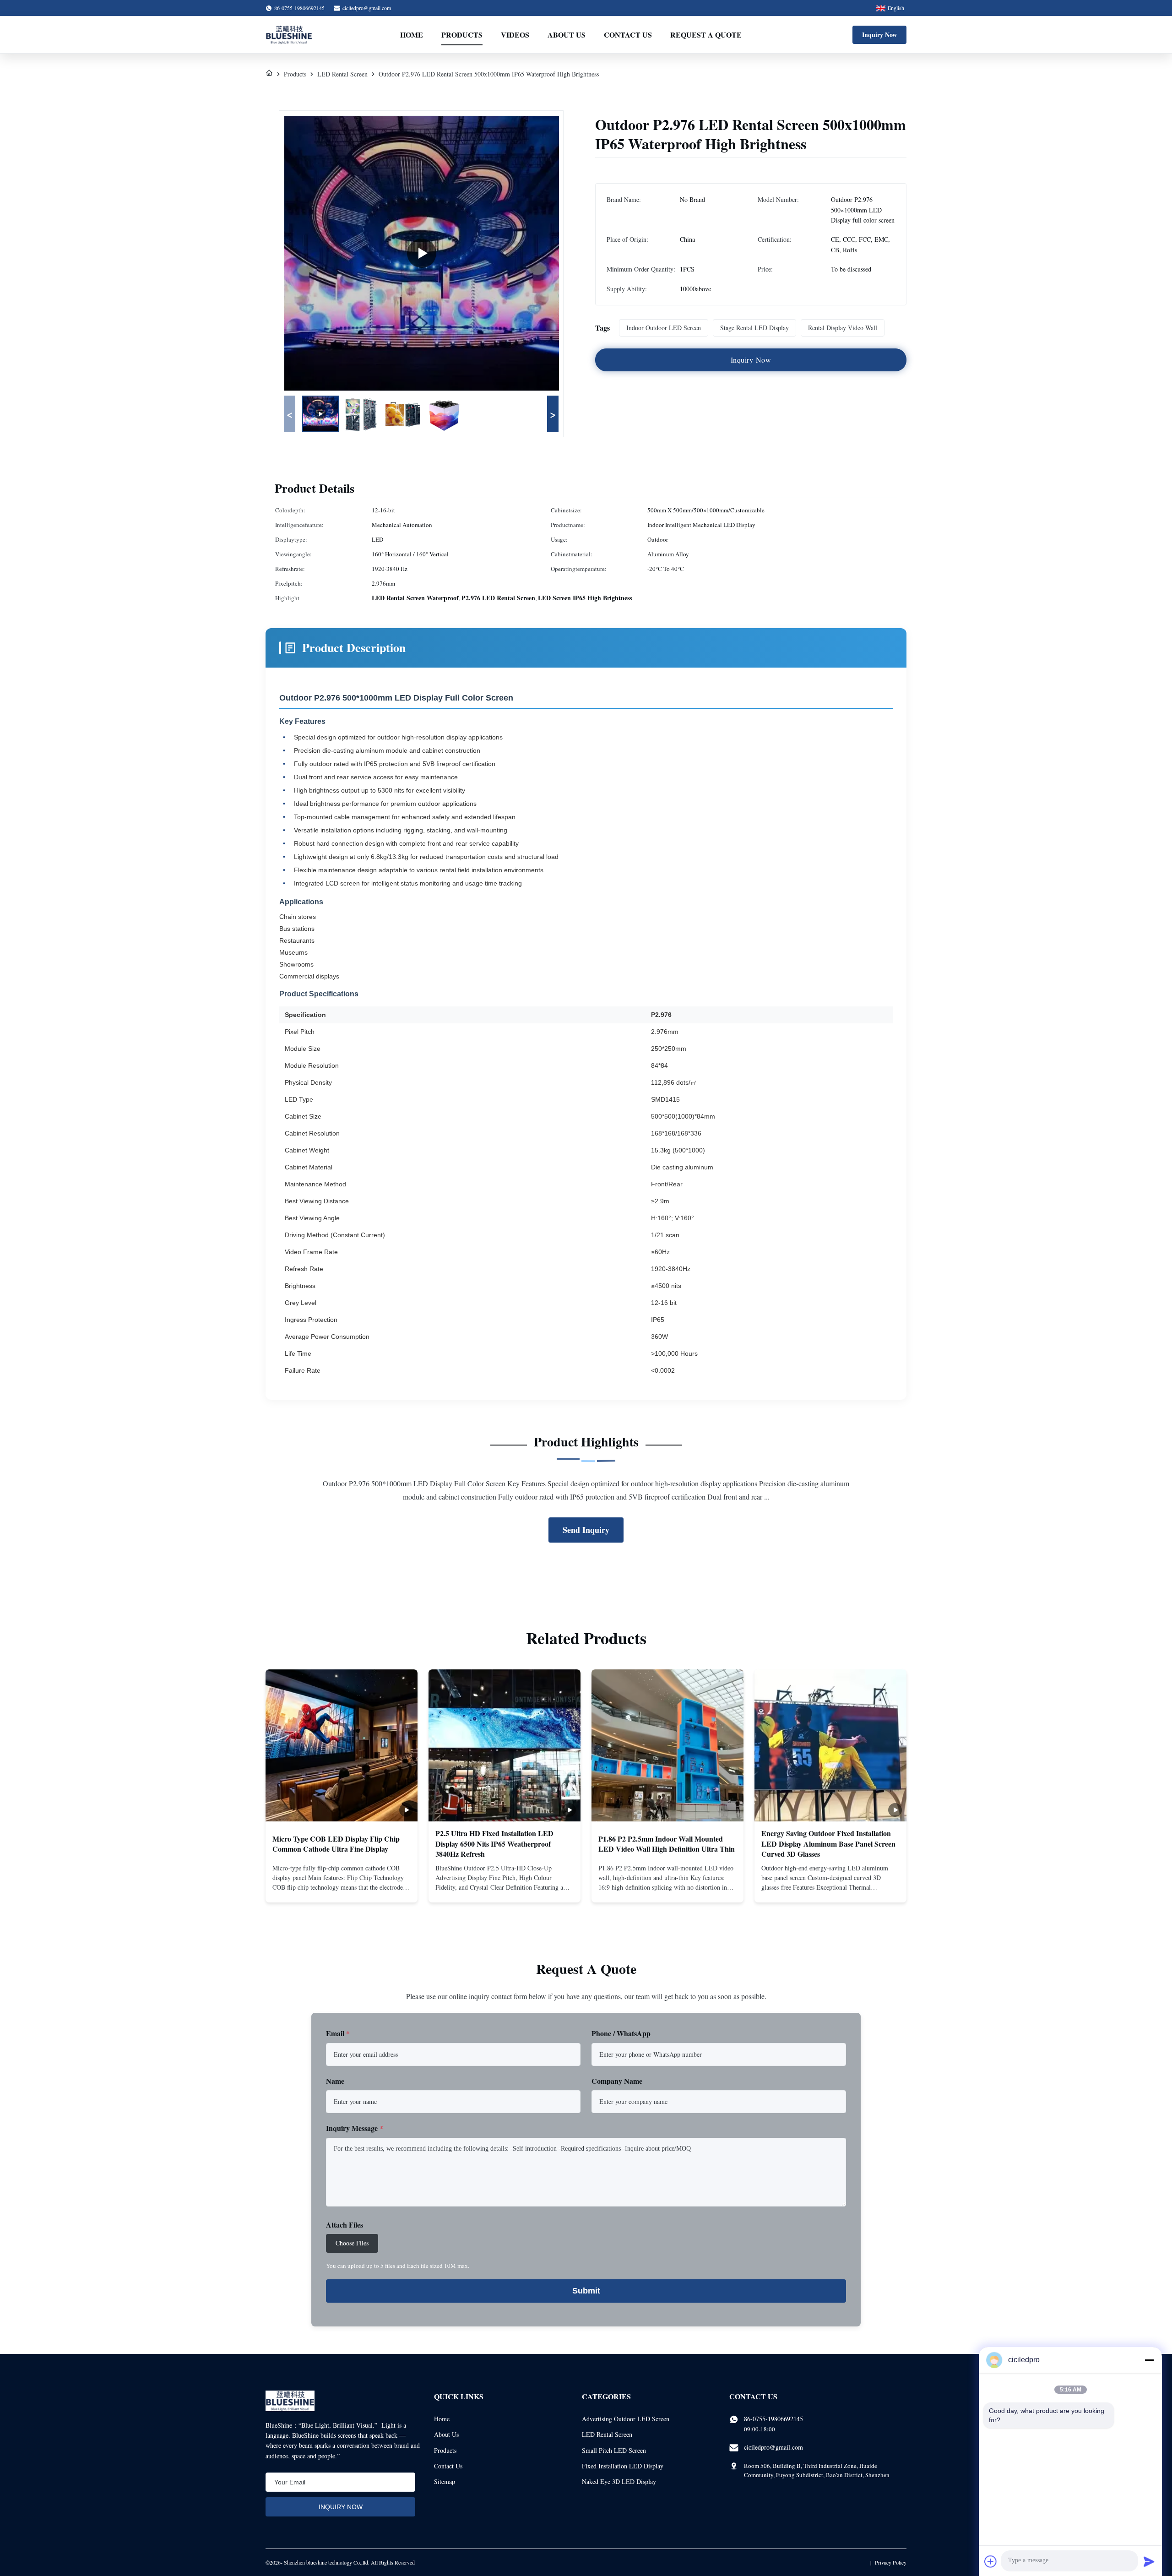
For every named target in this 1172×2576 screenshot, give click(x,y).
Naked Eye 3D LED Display (619, 2481)
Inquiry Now (879, 35)
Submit (586, 2291)
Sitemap (445, 2481)
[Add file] (991, 2561)
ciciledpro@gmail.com (367, 8)
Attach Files (345, 2225)
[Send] (1149, 2561)
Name (335, 2081)
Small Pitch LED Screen (614, 2450)
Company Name (617, 2081)
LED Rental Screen (342, 74)
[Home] (269, 74)
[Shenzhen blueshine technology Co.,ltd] (289, 35)
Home (412, 35)
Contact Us (628, 35)
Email (338, 2033)
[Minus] (1149, 2360)
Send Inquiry (586, 1530)
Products (462, 35)
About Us (567, 35)
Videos (515, 35)
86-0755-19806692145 (773, 2419)
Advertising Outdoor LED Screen (626, 2419)
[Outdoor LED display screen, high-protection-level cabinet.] (422, 253)
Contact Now (342, 1888)
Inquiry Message (355, 2128)
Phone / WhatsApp (621, 2033)
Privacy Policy (891, 2562)
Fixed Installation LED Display (623, 2466)
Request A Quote (706, 35)
